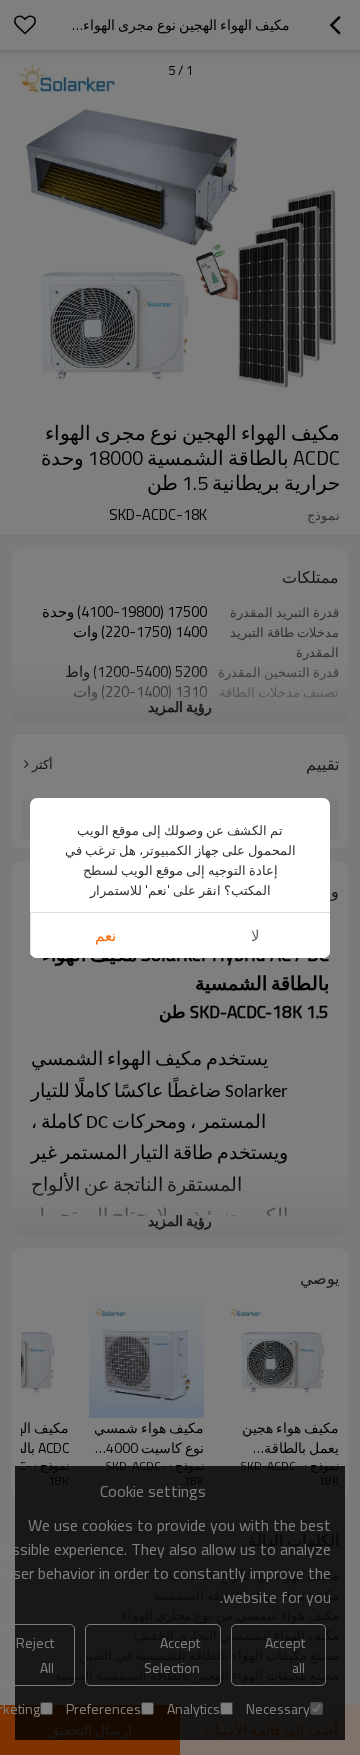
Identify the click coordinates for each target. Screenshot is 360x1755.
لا (255, 935)
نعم (105, 935)
